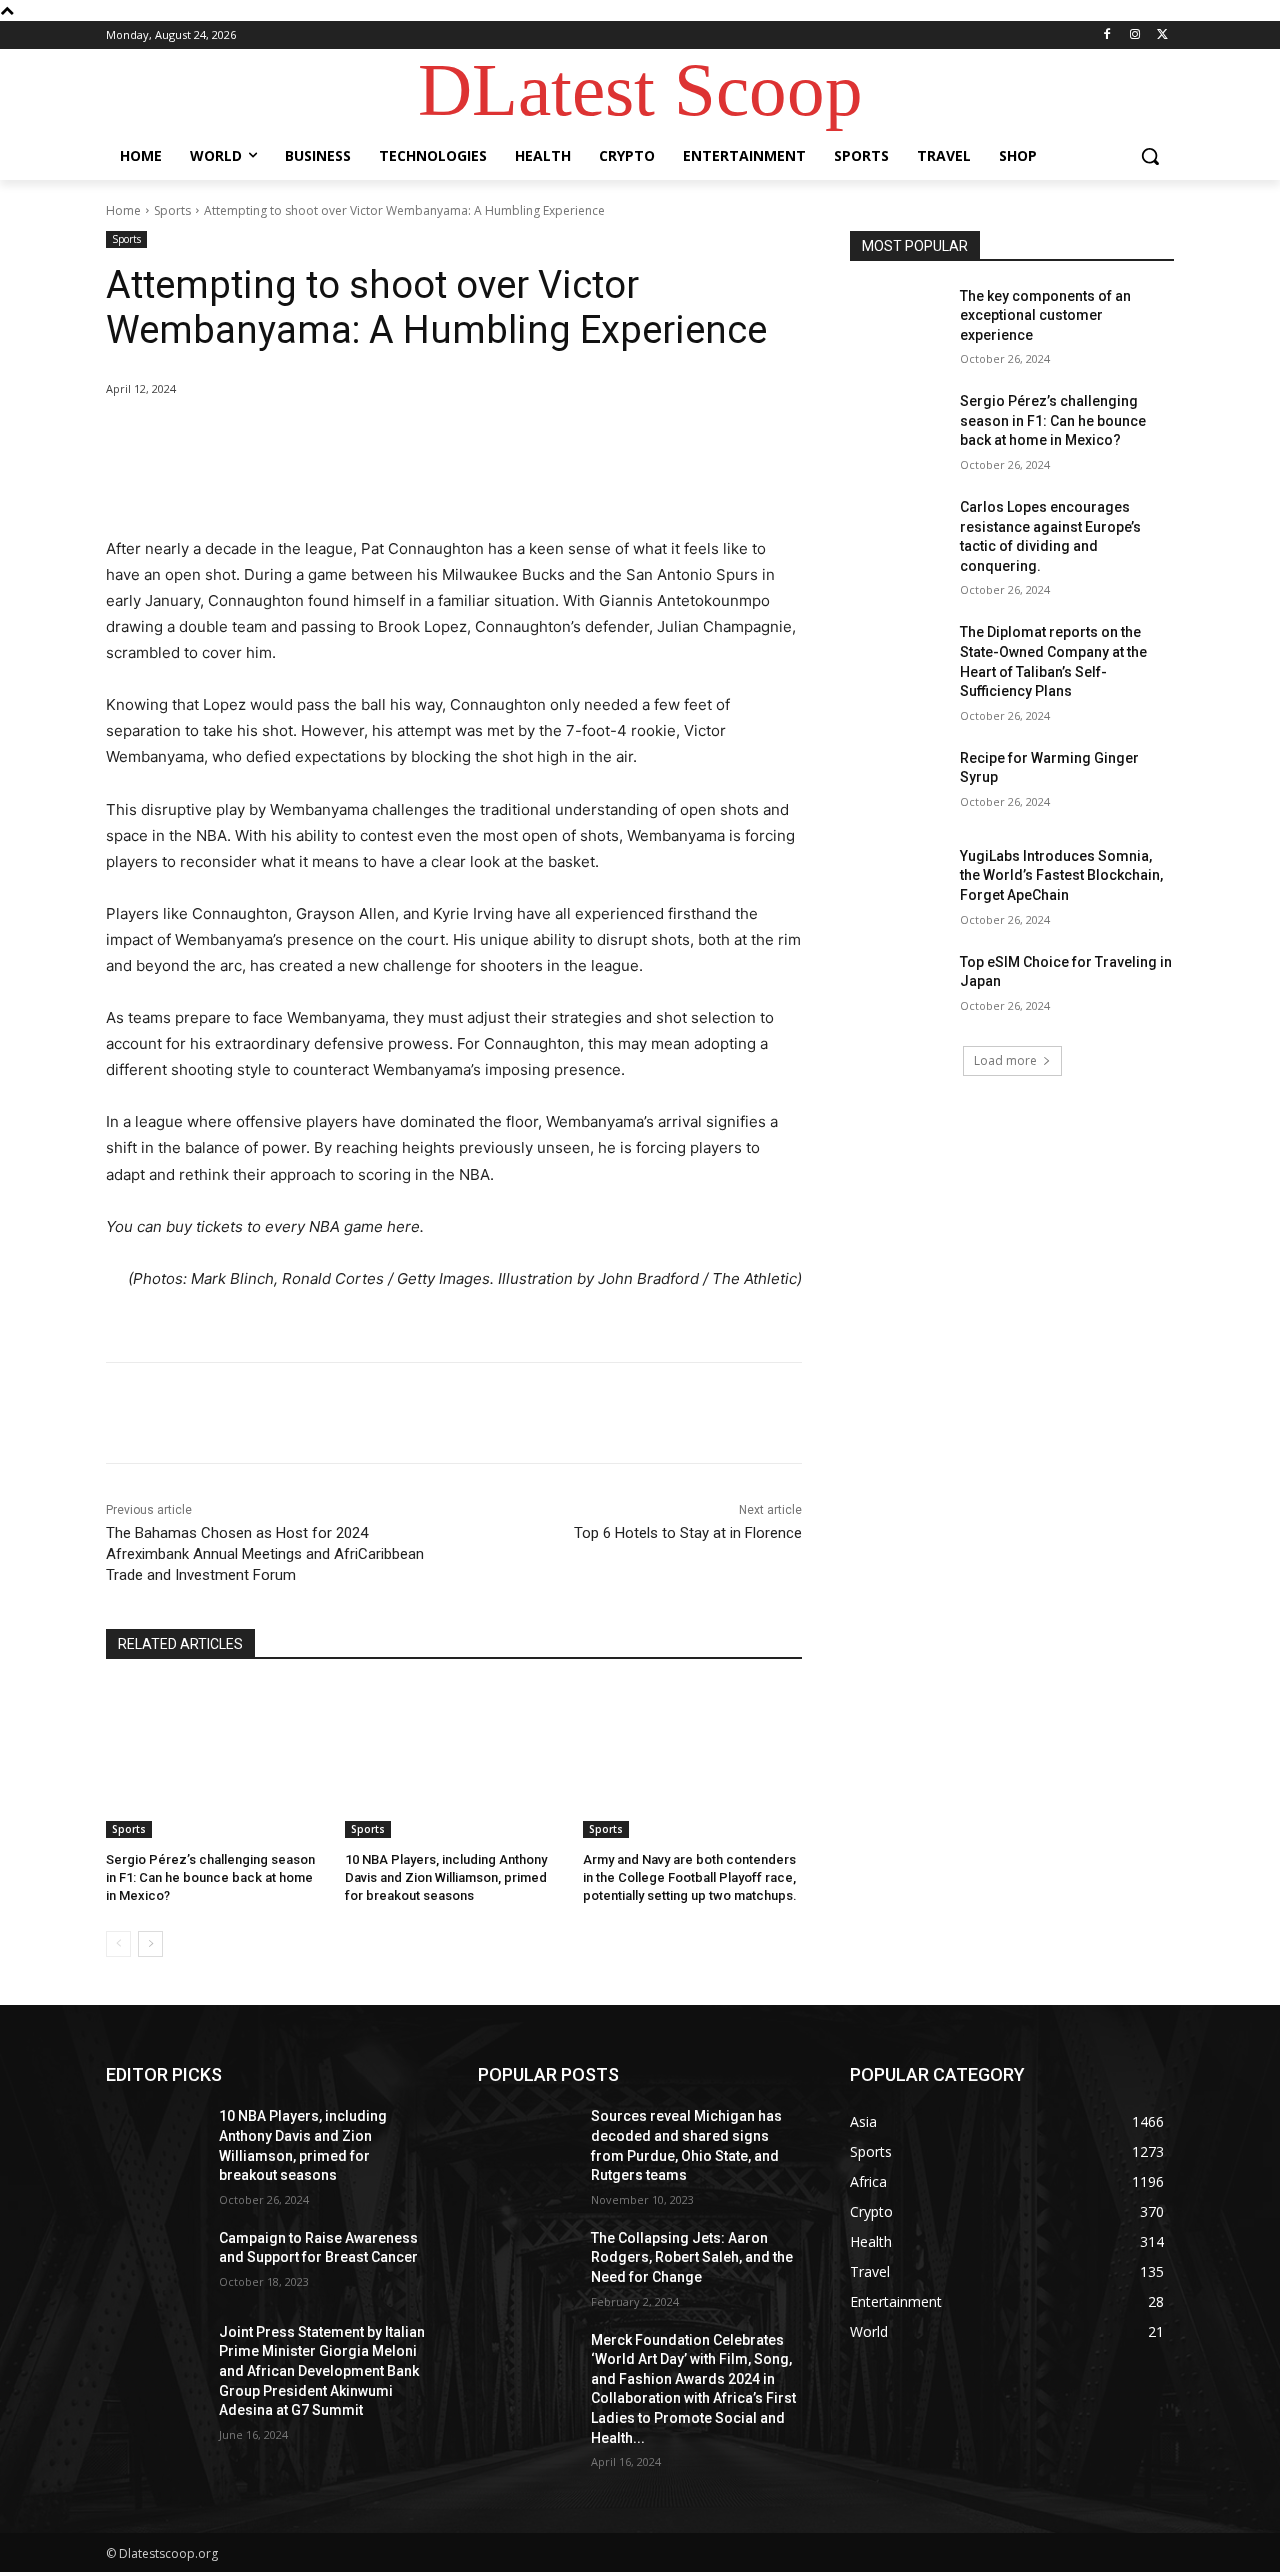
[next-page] (150, 1944)
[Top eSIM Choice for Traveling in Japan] (898, 987)
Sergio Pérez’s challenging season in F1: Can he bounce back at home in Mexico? (210, 1877)
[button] (1150, 156)
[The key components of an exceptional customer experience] (898, 321)
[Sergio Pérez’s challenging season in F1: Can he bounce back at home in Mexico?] (215, 1761)
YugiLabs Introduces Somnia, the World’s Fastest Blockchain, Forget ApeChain (1061, 875)
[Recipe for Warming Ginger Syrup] (898, 783)
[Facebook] (1107, 35)
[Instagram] (1134, 35)
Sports (172, 210)
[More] (435, 440)
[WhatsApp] (388, 440)
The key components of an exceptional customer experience (1045, 315)
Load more (1005, 1060)
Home (123, 210)
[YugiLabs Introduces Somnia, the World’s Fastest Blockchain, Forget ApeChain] (898, 881)
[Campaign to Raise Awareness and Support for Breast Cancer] (154, 2263)
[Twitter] (1162, 35)
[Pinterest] (342, 440)
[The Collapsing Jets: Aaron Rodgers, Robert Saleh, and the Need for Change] (526, 2263)
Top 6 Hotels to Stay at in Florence (688, 1533)
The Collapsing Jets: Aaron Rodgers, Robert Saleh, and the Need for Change (692, 2257)
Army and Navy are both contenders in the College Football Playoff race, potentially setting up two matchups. (690, 1877)
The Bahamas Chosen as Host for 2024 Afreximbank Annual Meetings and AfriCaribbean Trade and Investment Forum (265, 1554)
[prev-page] (118, 1944)
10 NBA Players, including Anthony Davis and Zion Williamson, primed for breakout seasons (446, 1877)
